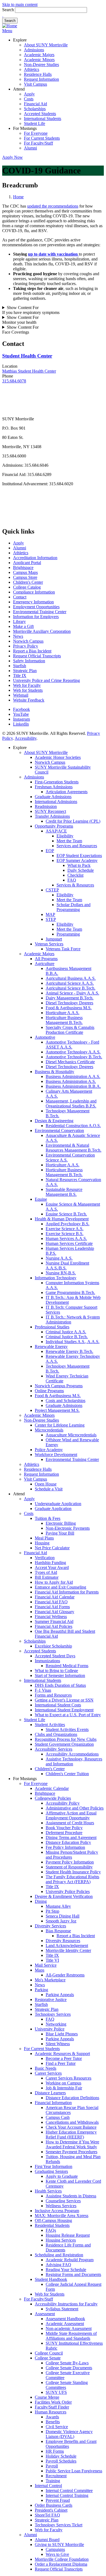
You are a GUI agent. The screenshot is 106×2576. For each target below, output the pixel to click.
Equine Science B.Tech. (66, 1214)
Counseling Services (63, 2201)
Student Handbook (51, 2279)
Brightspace (23, 567)
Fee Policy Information (65, 1847)
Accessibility (26, 738)
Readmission (46, 806)
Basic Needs (46, 2068)
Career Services (48, 2073)
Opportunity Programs (54, 826)
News (18, 636)
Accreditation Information (35, 558)
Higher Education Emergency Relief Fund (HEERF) (71, 2135)
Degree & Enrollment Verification (64, 1896)
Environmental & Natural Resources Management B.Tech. (74, 1148)
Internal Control (48, 2486)
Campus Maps (25, 572)
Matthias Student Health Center (29, 371)
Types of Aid (46, 1572)
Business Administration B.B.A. (73, 1086)
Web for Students (28, 690)
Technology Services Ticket (59, 2525)
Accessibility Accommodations (72, 1754)
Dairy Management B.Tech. (70, 998)
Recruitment (56, 2476)
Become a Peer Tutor (64, 2058)
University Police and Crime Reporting (46, 680)
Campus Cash (58, 2117)
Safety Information (29, 661)
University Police (50, 2029)
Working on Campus (63, 2083)
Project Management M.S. (57, 1410)
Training (53, 2481)
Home (18, 197)
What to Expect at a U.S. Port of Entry (68, 1715)
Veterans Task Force (63, 949)
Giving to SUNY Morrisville (59, 2544)
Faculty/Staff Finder (52, 2407)
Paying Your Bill (60, 1533)
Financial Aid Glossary (54, 1612)
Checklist (75, 875)
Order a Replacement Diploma (61, 2564)
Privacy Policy (26, 646)
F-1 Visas (43, 1690)
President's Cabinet (51, 2510)
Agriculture (45, 964)
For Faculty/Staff (38, 143)
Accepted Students (40, 114)
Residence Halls (38, 74)
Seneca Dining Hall (63, 1916)
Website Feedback (29, 700)
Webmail (21, 695)
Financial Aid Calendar (55, 1597)
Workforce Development (56, 1455)
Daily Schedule (81, 870)
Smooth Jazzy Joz (61, 1921)
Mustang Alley (58, 1906)
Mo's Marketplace (50, 1980)
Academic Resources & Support (62, 2054)
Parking (41, 1990)
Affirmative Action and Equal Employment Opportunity (71, 1815)
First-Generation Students (57, 782)
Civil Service (57, 2427)
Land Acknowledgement (67, 1946)
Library (19, 621)
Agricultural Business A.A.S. (71, 978)
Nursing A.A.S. (59, 1258)
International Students (43, 119)
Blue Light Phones (62, 2034)
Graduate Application (53, 1509)
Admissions (34, 50)
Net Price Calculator (52, 1548)
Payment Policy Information (70, 1862)
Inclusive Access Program (57, 2211)
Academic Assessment (65, 2324)
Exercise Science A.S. (65, 1229)
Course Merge (47, 2397)
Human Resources (51, 2412)
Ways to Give (57, 2554)
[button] (3, 15)
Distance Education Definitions (72, 2098)
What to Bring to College (56, 1671)
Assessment (45, 2314)
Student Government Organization (64, 1744)
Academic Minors (39, 60)
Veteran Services (49, 944)
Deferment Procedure (64, 1833)
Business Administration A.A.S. (73, 1076)
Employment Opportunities (36, 607)
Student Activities (50, 1725)
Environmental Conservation (59, 1130)
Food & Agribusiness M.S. (69, 1008)
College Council (49, 2353)
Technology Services (53, 2014)
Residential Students (52, 2225)
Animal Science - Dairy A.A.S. (72, 993)
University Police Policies (68, 1891)
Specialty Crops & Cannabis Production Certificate (70, 1030)
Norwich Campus (28, 641)
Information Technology (56, 1278)
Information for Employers (36, 617)
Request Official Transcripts (37, 656)
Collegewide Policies (53, 1798)
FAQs (51, 2230)
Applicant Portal (27, 563)
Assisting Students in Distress (71, 2196)
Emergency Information (33, 602)
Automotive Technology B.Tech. (74, 1057)
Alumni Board (47, 2540)
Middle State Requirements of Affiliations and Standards (71, 2336)
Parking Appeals (60, 1995)
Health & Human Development (62, 1219)
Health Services (48, 2191)
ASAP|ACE (56, 831)
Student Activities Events (67, 1729)
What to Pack (79, 865)
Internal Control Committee (69, 2490)
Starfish (20, 666)
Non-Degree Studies (41, 65)
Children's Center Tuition (67, 1774)
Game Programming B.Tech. (70, 1293)
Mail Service (46, 1965)
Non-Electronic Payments (68, 1528)
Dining (41, 1901)
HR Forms (55, 2451)
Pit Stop (52, 1911)
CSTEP (52, 890)
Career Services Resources (68, 2078)
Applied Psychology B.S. (68, 1224)
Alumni (30, 148)
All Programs (46, 959)
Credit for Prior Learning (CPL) (73, 821)
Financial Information (53, 2103)
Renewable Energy (51, 1347)
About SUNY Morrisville (46, 45)
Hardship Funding (50, 1563)
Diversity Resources (63, 1941)
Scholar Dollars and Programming (74, 907)
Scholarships (35, 109)
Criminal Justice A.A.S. (66, 1332)
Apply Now (13, 157)
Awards (52, 2417)
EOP (50, 851)
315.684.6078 (14, 381)
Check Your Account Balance (71, 2127)
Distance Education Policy (68, 1842)
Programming (68, 934)
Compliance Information (34, 592)
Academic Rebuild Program (70, 2260)
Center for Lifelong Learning (60, 1425)
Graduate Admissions (53, 797)
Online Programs (49, 1391)
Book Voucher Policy (64, 1828)
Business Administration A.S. (71, 1081)
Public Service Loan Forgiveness (74, 2471)
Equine (41, 1199)
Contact (20, 597)
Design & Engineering (54, 1121)
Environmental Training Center (40, 612)
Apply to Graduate (62, 2176)
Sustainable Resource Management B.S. (64, 1192)
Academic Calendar (52, 1788)
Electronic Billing (61, 1523)
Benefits (53, 2422)
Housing (42, 1543)
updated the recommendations (53, 206)
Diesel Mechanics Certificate (70, 1062)
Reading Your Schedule (66, 2270)
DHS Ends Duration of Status (60, 1685)
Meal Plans (44, 1538)
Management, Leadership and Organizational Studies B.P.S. (71, 1103)
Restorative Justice (51, 2000)
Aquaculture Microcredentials (71, 1435)
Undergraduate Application (58, 1504)
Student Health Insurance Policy (73, 1872)
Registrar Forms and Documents (73, 2274)
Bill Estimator (47, 1577)
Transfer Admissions (52, 816)
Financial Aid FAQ (51, 1602)
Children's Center (28, 582)
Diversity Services (50, 1926)
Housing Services (61, 2240)
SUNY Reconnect (50, 811)
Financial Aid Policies (54, 1626)
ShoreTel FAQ (47, 2515)
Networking (56, 2024)
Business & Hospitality (54, 1072)
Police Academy (49, 1450)
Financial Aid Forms (52, 1607)
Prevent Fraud (58, 2500)
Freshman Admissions (54, 787)
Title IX (20, 676)
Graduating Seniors (51, 2171)
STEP (51, 919)
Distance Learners (50, 2093)
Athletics (32, 69)
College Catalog (27, 587)
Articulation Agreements (67, 792)
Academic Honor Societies (58, 757)
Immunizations (47, 1661)
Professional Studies (52, 1327)
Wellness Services (61, 2206)
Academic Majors (39, 55)
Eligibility (65, 836)
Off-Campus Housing (53, 2220)
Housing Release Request (68, 2235)
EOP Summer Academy (77, 860)
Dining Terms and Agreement (71, 1837)
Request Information (41, 79)
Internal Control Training (67, 2495)
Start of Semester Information (60, 1675)
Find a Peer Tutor (61, 2063)
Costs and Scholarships (66, 1401)
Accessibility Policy (63, 1803)
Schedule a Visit (49, 1489)
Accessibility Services (54, 1749)
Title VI (52, 1960)
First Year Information (54, 2166)
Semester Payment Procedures (71, 2152)
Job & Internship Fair (64, 2088)
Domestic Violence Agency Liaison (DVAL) (69, 2434)
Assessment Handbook (65, 2319)
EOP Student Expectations (79, 856)
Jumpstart (54, 939)
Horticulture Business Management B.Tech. (64, 1020)
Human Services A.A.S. (66, 1238)
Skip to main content (20, 5)
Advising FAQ (58, 2265)
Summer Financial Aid (54, 1621)
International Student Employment (64, 1710)
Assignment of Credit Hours (70, 1823)
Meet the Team (69, 841)
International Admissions (56, 802)
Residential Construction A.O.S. (73, 1126)
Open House (46, 1484)
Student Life (35, 123)
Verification (45, 1558)
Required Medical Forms (67, 1666)
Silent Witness (58, 2044)
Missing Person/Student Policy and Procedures (72, 1855)
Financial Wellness (51, 1617)
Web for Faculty (27, 685)
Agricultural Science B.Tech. (71, 988)
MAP (50, 914)
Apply (29, 94)
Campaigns (55, 2549)
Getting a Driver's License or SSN (64, 1700)
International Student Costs (58, 1705)
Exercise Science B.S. (65, 1234)
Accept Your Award (52, 1567)
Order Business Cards (54, 2505)
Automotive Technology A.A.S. (73, 1052)
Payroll (52, 2466)
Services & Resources (75, 885)
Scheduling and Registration (59, 2255)
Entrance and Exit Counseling (60, 1587)
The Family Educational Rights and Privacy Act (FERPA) (72, 1879)
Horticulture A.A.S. (63, 1013)
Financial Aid (35, 104)
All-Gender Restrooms (65, 1975)
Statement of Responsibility (69, 1867)
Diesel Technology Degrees (69, 1003)
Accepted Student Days (55, 1656)
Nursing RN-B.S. (61, 1273)
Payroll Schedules (61, 2461)
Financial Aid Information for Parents (67, 1592)
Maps (40, 1970)
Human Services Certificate (69, 1243)
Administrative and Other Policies (75, 1808)
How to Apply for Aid (54, 1582)
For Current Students (42, 138)
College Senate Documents (69, 2368)
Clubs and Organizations (56, 1734)
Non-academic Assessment (69, 2328)
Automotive (45, 1037)
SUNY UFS (56, 2392)
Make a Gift (23, 626)
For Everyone (36, 133)
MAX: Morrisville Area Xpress (62, 2216)
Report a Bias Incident (32, 651)
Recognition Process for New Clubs (66, 1739)
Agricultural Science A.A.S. (70, 983)
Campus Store (25, 577)
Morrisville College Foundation (62, 2559)
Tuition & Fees (48, 1518)
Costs (29, 99)
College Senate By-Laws (67, 2363)
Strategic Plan (25, 671)
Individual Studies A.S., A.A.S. (73, 1342)
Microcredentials (49, 1430)
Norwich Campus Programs (59, 1386)
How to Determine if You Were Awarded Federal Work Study (72, 2144)
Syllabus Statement (62, 2309)
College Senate (48, 2358)
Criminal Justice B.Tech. (67, 1337)
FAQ (72, 880)
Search (8, 10)
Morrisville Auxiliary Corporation (42, 631)
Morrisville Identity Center (68, 1950)
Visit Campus (35, 84)
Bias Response (58, 1931)
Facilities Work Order (53, 2402)
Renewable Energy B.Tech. (69, 1351)
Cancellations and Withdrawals (72, 2122)
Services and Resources (77, 846)
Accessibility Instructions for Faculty (66, 2304)
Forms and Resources (53, 1695)
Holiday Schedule (61, 2456)
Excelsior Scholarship (53, 1646)
